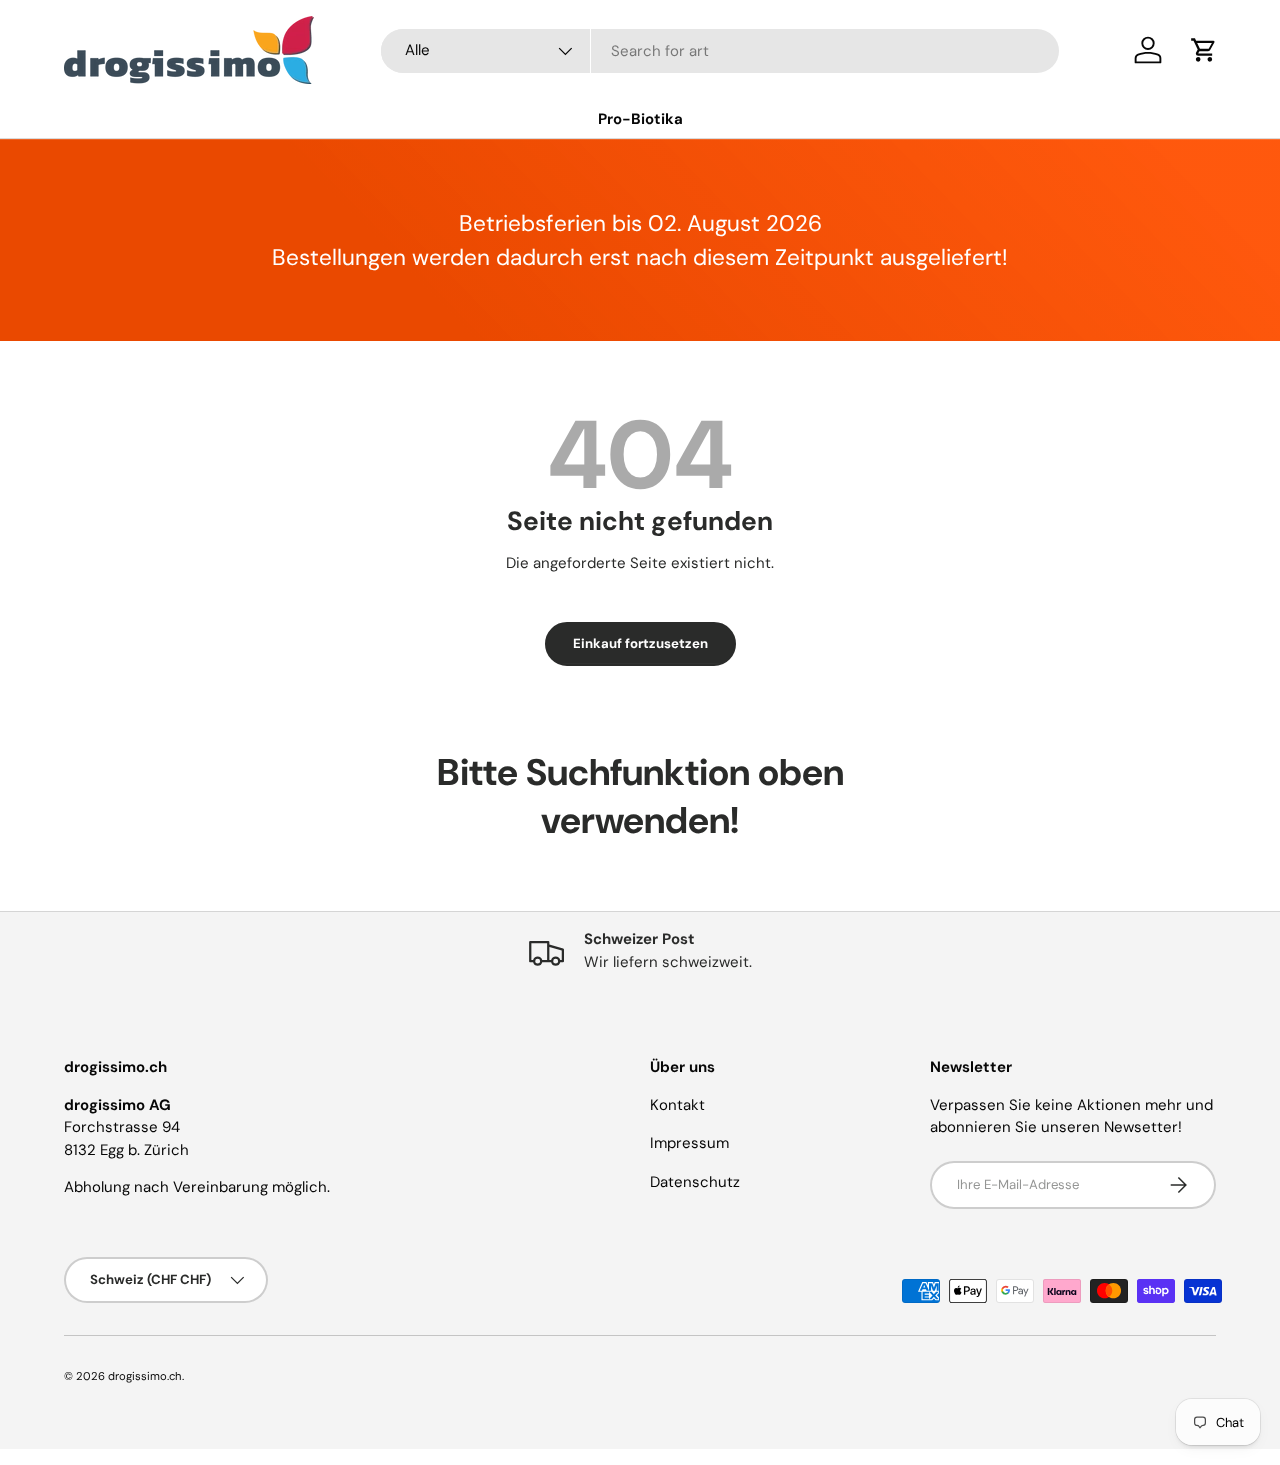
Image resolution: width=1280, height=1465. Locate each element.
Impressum (689, 1143)
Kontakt (677, 1105)
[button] (1204, 50)
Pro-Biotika (640, 119)
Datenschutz (695, 1182)
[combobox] (720, 51)
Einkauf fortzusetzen (640, 643)
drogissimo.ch (145, 1376)
